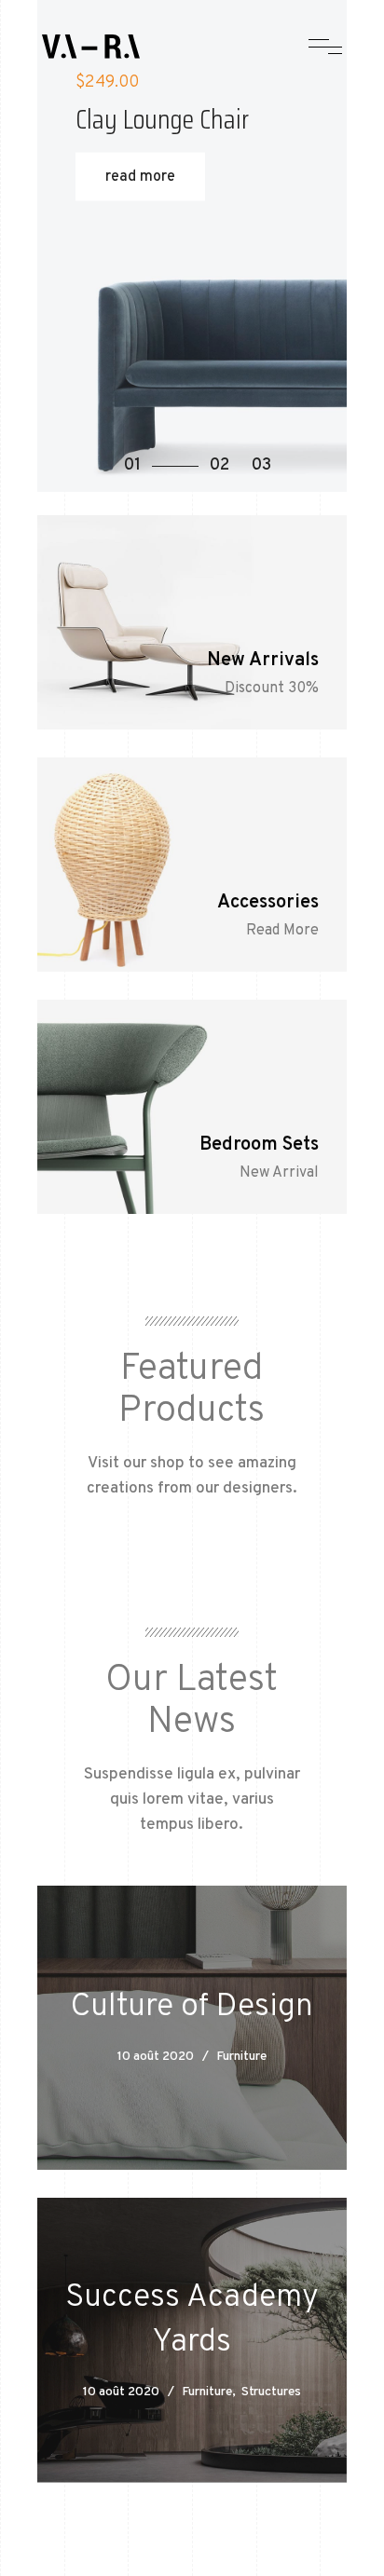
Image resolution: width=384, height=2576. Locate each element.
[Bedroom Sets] (192, 1107)
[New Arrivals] (192, 622)
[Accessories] (192, 865)
